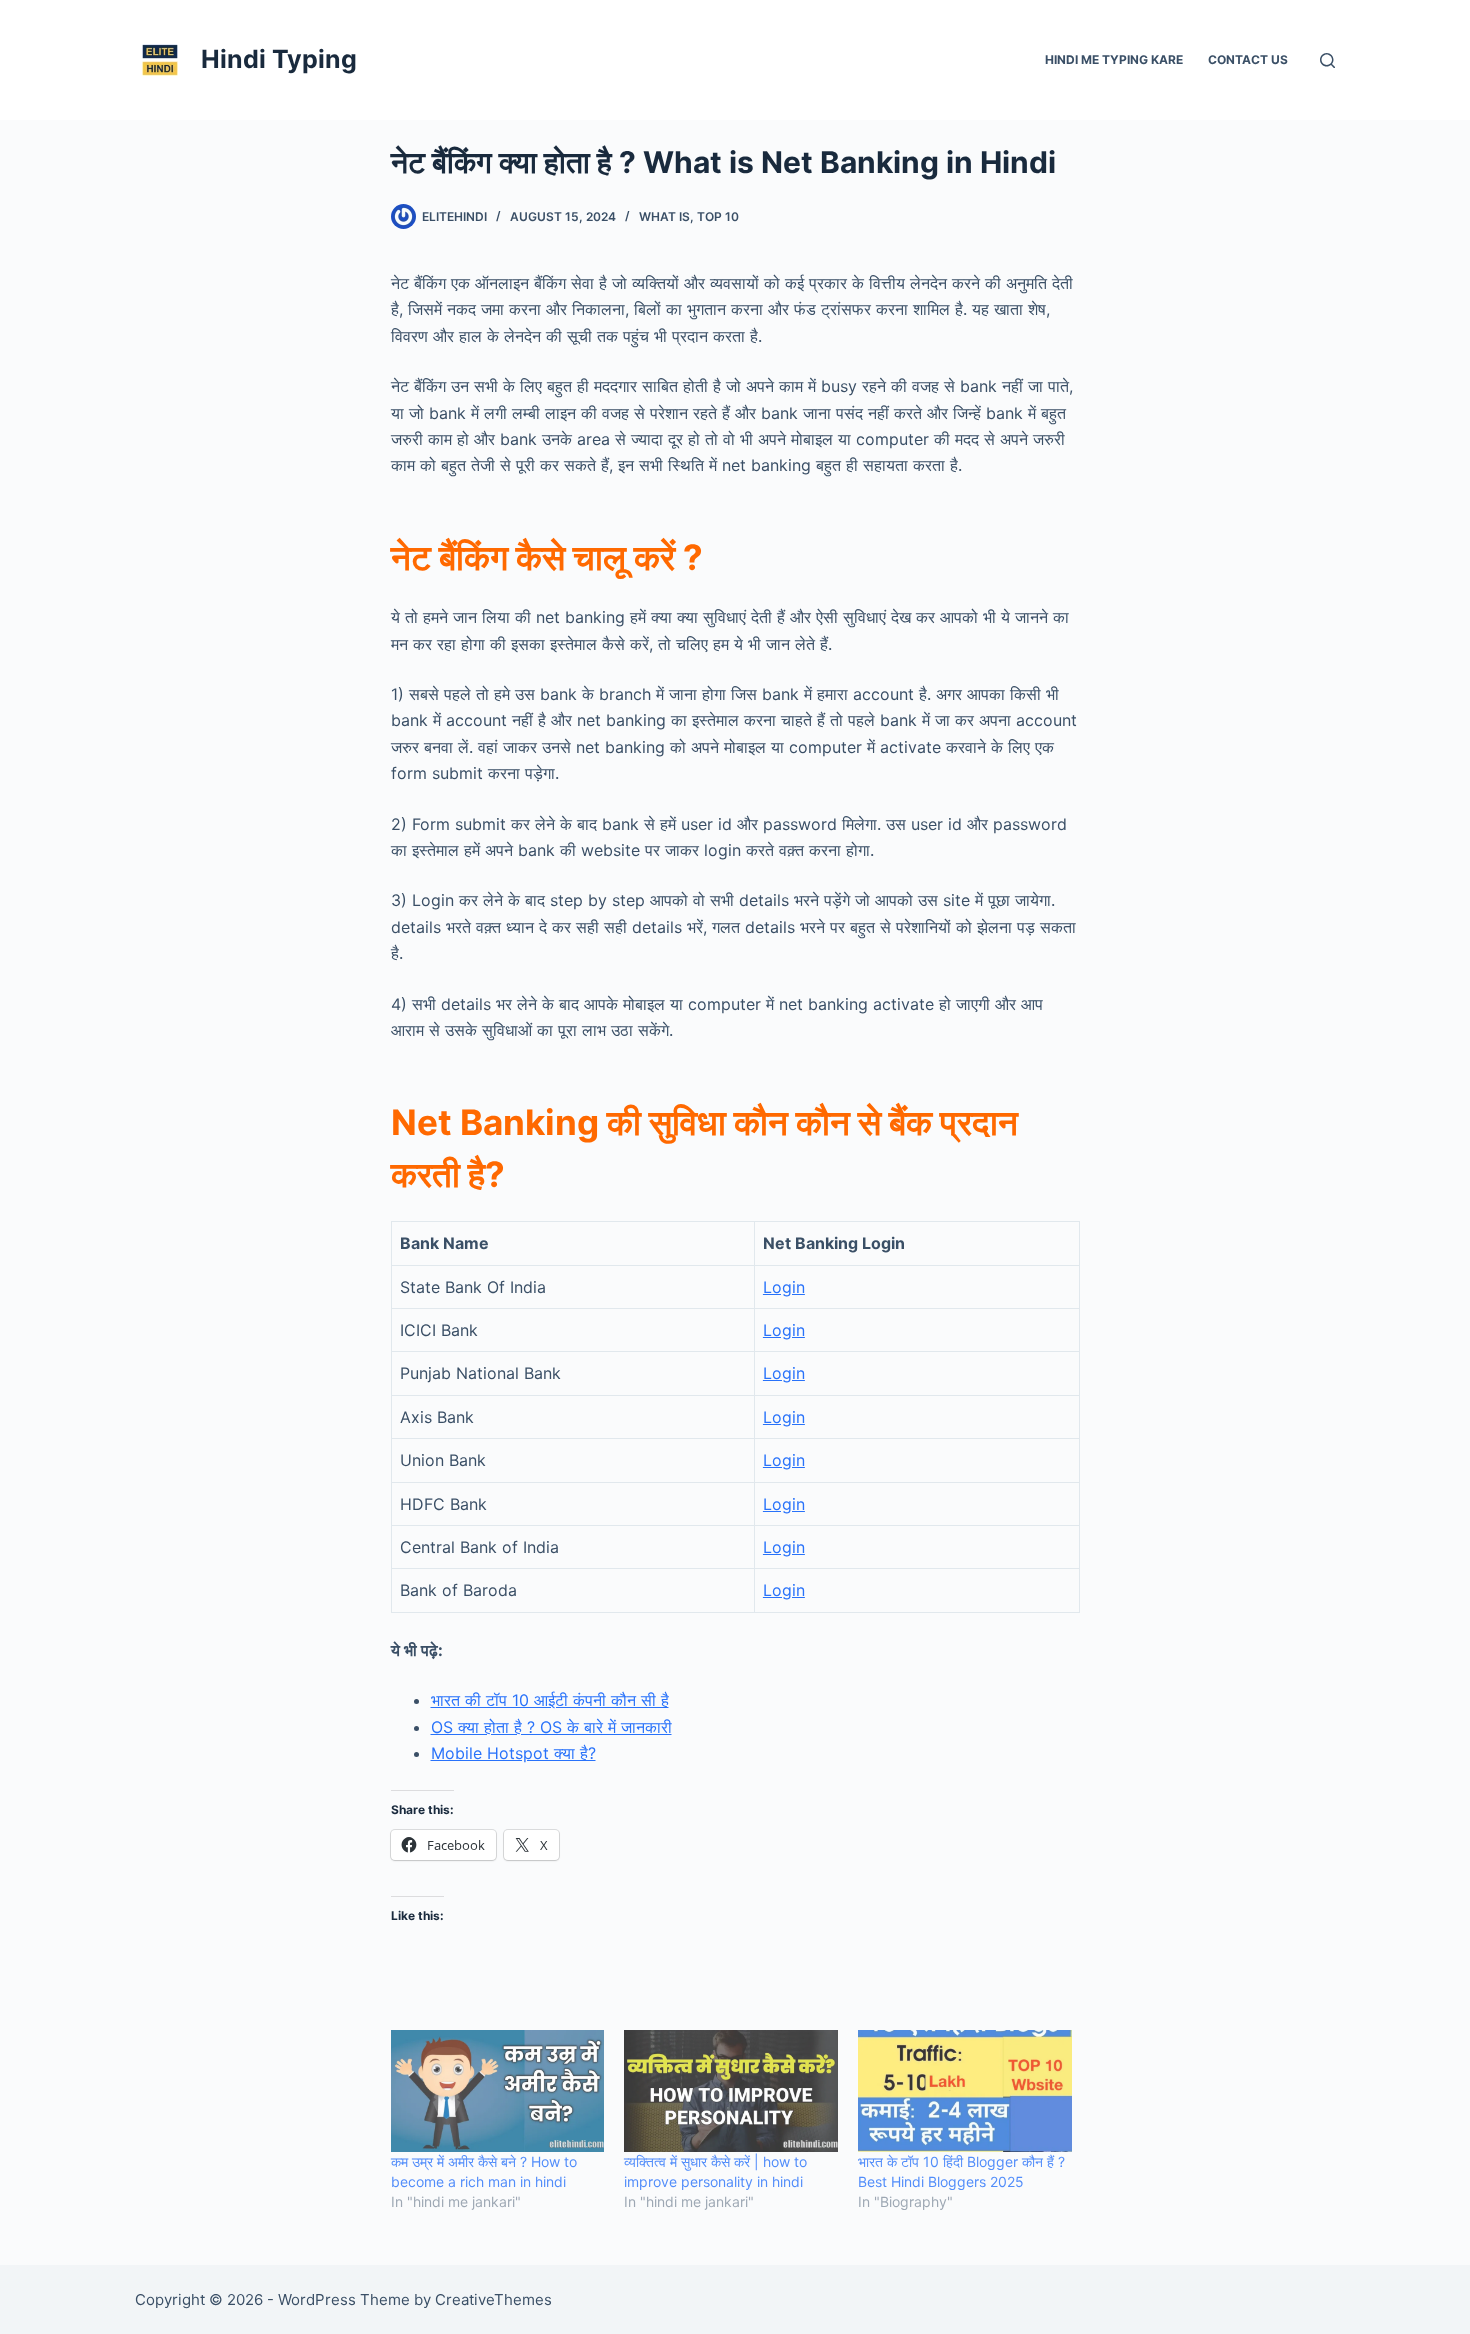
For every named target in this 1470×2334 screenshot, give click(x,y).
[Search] (1327, 60)
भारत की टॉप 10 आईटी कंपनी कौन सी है (550, 1700)
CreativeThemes (493, 2299)
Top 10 (718, 216)
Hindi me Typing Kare (1114, 59)
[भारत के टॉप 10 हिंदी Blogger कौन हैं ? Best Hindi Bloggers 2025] (965, 2091)
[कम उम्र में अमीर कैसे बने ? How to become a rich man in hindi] (498, 2091)
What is (664, 216)
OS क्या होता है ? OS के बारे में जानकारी (551, 1727)
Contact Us (1248, 59)
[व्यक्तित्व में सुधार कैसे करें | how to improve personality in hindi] (731, 2091)
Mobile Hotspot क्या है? (513, 1753)
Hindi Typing (279, 59)
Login (784, 1287)
